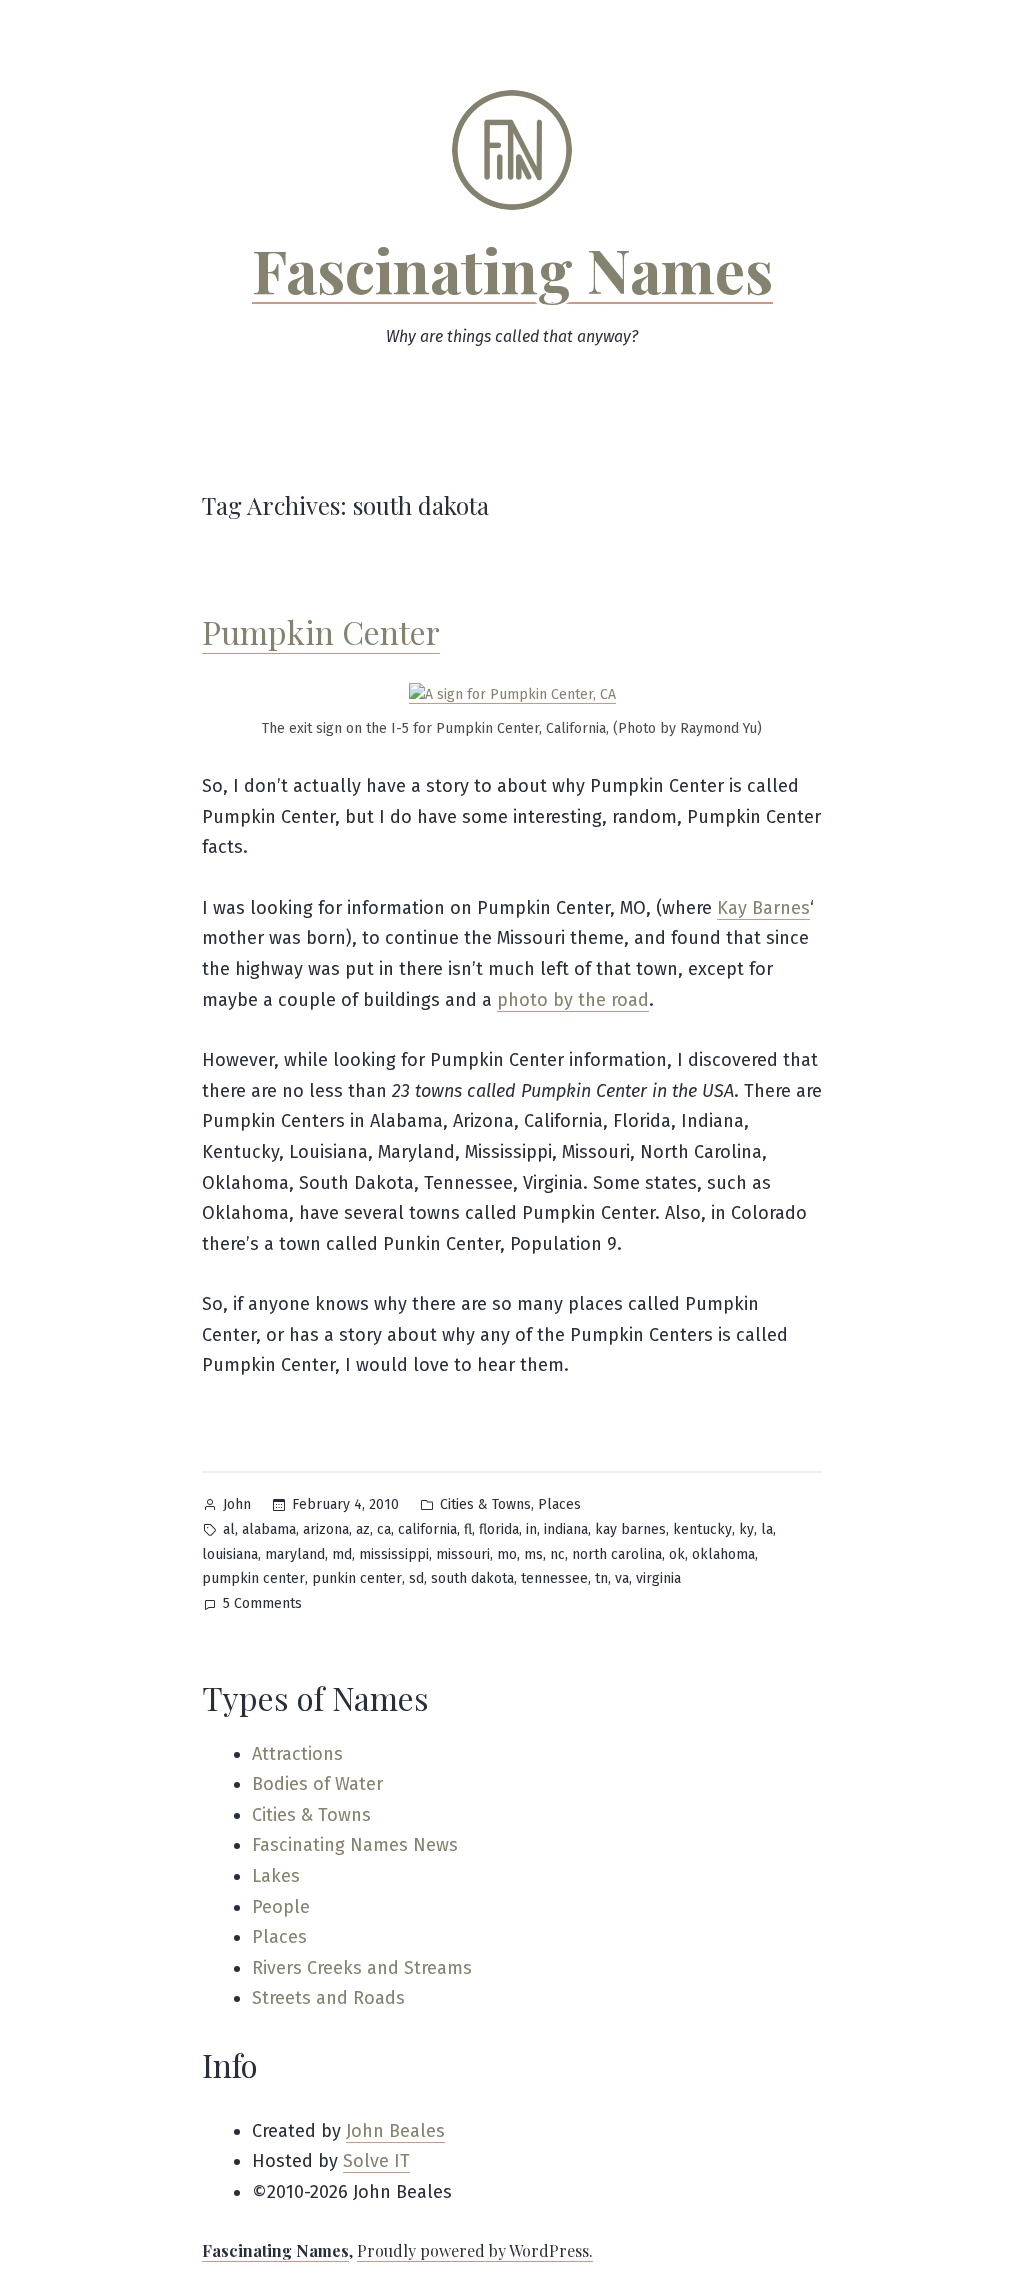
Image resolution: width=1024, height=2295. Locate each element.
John (237, 1504)
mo (507, 1554)
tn (601, 1578)
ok (677, 1554)
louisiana (230, 1554)
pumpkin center (253, 1578)
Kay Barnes (763, 908)
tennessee (554, 1578)
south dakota (472, 1578)
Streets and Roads (328, 1998)
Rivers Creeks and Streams (362, 1968)
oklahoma (723, 1554)
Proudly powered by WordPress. (475, 2250)
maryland (295, 1554)
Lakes (276, 1876)
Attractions (297, 1754)
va (622, 1578)
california (427, 1529)
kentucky (702, 1529)
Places (559, 1504)
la (767, 1529)
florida (499, 1529)
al (229, 1529)
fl (468, 1529)
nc (557, 1554)
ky (746, 1529)
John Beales (395, 2131)
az (363, 1529)
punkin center (357, 1578)
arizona (326, 1529)
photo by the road (573, 1000)
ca (384, 1529)
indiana (566, 1529)
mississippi (394, 1554)
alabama (269, 1529)
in (531, 1529)
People (281, 1907)
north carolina (617, 1554)
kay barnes (630, 1529)
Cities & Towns (485, 1504)
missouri (463, 1554)
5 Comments (262, 1605)
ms (533, 1554)
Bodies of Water (317, 1784)
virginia (658, 1578)
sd (416, 1578)
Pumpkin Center (321, 631)
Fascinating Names (512, 269)
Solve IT (376, 2161)
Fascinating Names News (355, 1845)
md (342, 1554)
